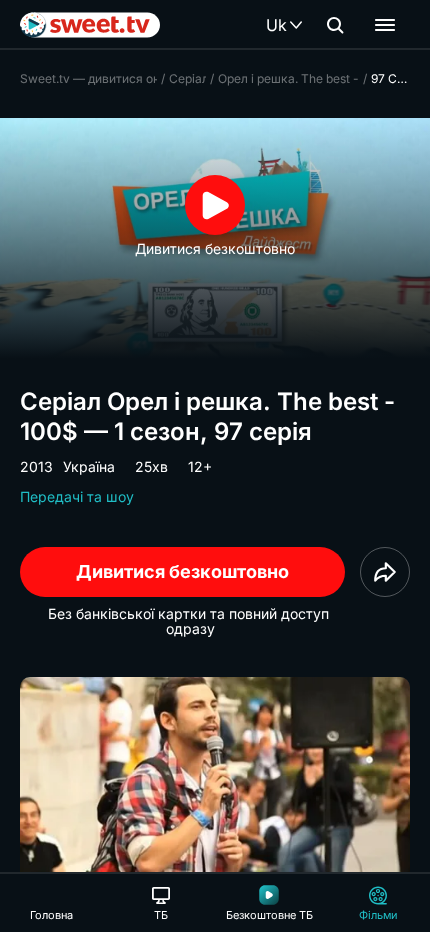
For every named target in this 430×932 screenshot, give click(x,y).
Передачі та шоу (77, 496)
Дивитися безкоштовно (182, 571)
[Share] (385, 572)
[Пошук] (335, 25)
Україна (89, 466)
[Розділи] (385, 25)
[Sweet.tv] (90, 25)
